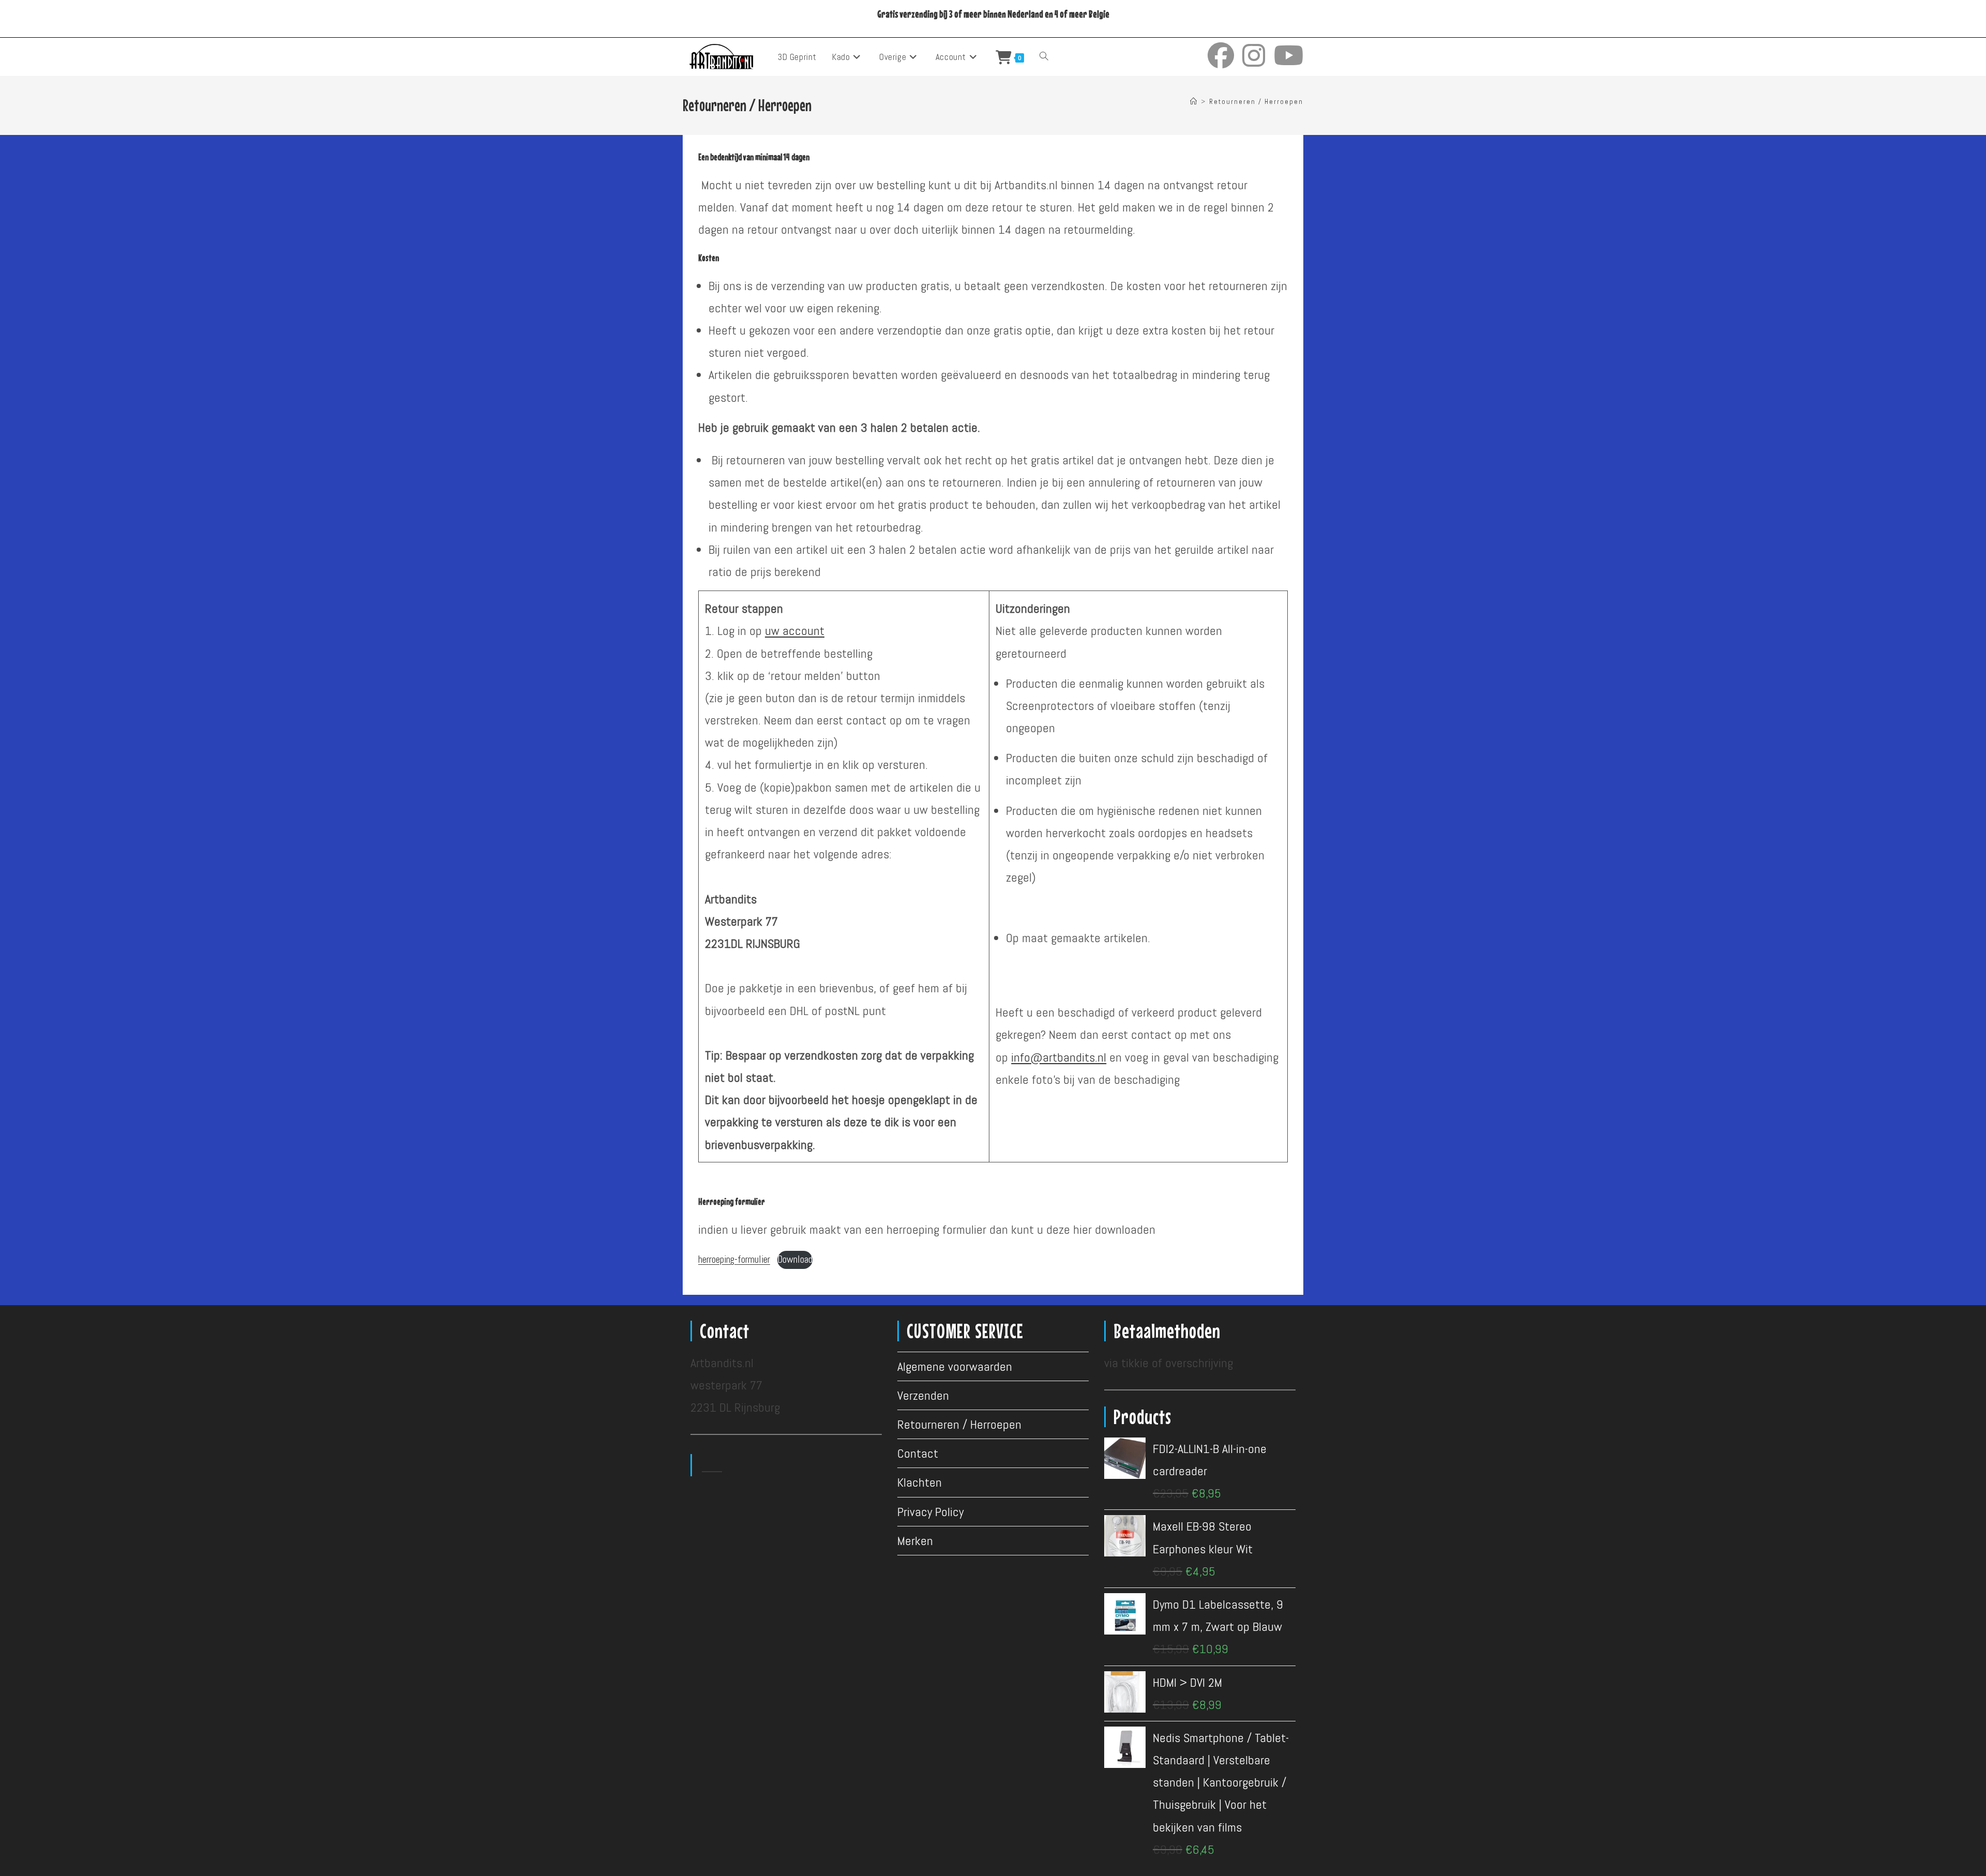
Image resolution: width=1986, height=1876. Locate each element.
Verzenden (923, 1395)
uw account (795, 631)
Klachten (920, 1482)
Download (795, 1259)
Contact (918, 1453)
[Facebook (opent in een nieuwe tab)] (1221, 56)
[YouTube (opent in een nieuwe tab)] (1289, 56)
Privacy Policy (930, 1512)
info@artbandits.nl (1059, 1057)
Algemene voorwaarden (955, 1366)
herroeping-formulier (734, 1259)
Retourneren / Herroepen (1256, 102)
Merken (915, 1541)
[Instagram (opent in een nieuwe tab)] (1254, 56)
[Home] (1194, 102)
